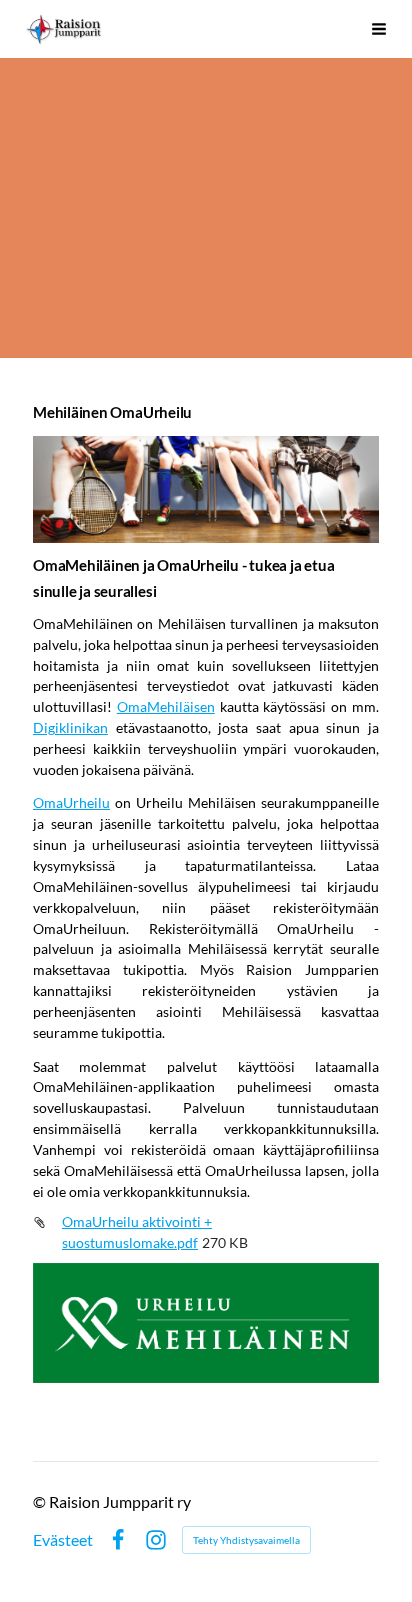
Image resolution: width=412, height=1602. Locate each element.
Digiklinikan (70, 727)
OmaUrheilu (71, 802)
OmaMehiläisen (166, 706)
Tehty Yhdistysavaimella (246, 1540)
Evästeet (63, 1540)
